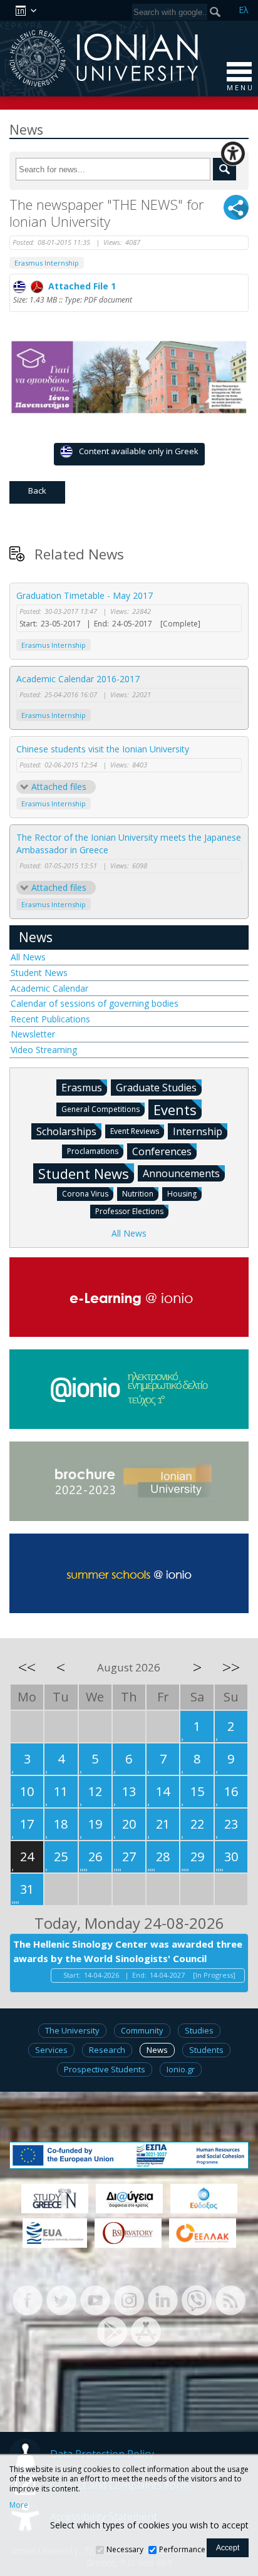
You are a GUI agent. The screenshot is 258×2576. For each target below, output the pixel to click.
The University (72, 2030)
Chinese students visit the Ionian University (103, 749)
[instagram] (129, 2299)
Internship (198, 1131)
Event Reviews (135, 1131)
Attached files (59, 787)
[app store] (146, 2331)
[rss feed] (230, 2299)
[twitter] (61, 2299)
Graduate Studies (156, 1088)
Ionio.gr (181, 2069)
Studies (199, 2030)
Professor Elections (129, 1211)
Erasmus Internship (47, 263)
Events (175, 1109)
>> (231, 1667)
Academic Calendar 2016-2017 (78, 679)
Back (37, 491)
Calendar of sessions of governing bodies (95, 1003)
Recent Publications (50, 1019)
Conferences (162, 1151)
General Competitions (101, 1109)
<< (27, 1667)
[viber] (197, 2299)
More (19, 2505)
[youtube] (95, 2299)
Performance (182, 2549)
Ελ (244, 10)
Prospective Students (105, 2069)
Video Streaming (44, 1050)
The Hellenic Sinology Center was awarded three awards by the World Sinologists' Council (128, 1951)
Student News (39, 973)
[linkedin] (163, 2299)
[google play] (112, 2331)
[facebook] (28, 2299)
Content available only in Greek (139, 451)
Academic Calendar (49, 988)
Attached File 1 (80, 286)
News (36, 937)
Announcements (181, 1173)
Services (51, 2050)
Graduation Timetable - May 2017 (85, 595)
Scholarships (66, 1131)
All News (28, 957)
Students (206, 2050)
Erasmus (82, 1088)
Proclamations (93, 1151)
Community (142, 2030)
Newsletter (33, 1034)
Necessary (125, 2549)
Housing (182, 1194)
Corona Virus (85, 1194)
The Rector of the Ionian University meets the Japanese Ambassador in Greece (129, 844)
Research (107, 2050)
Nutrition (138, 1194)
